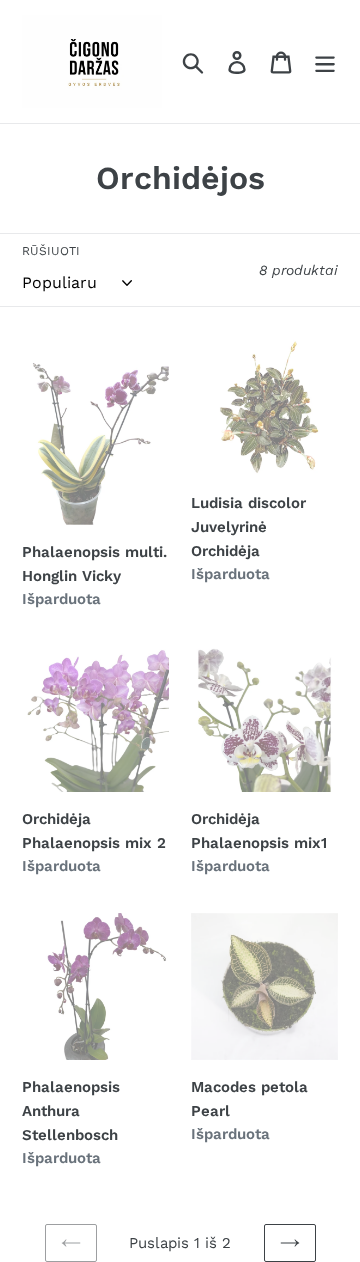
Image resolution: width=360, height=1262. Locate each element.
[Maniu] (325, 61)
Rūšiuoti (51, 251)
